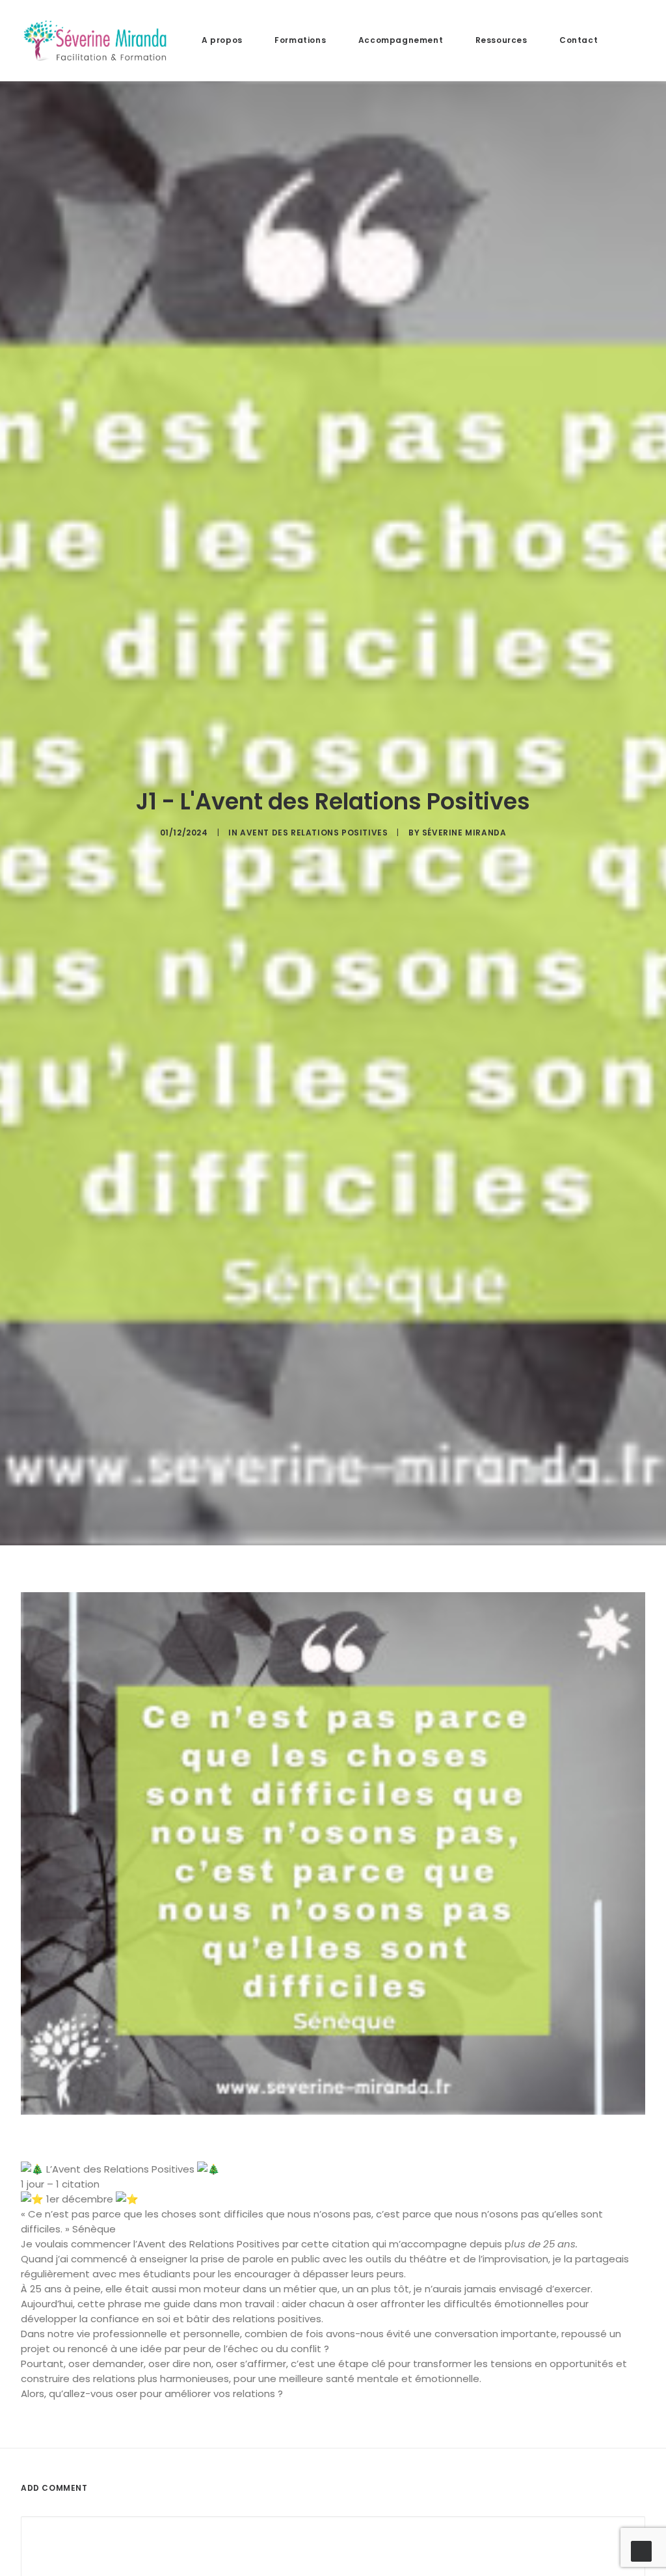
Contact (579, 40)
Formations (300, 40)
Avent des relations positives (314, 833)
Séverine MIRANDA (464, 833)
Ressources (501, 40)
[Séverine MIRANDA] (95, 40)
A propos (222, 40)
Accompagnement (401, 40)
